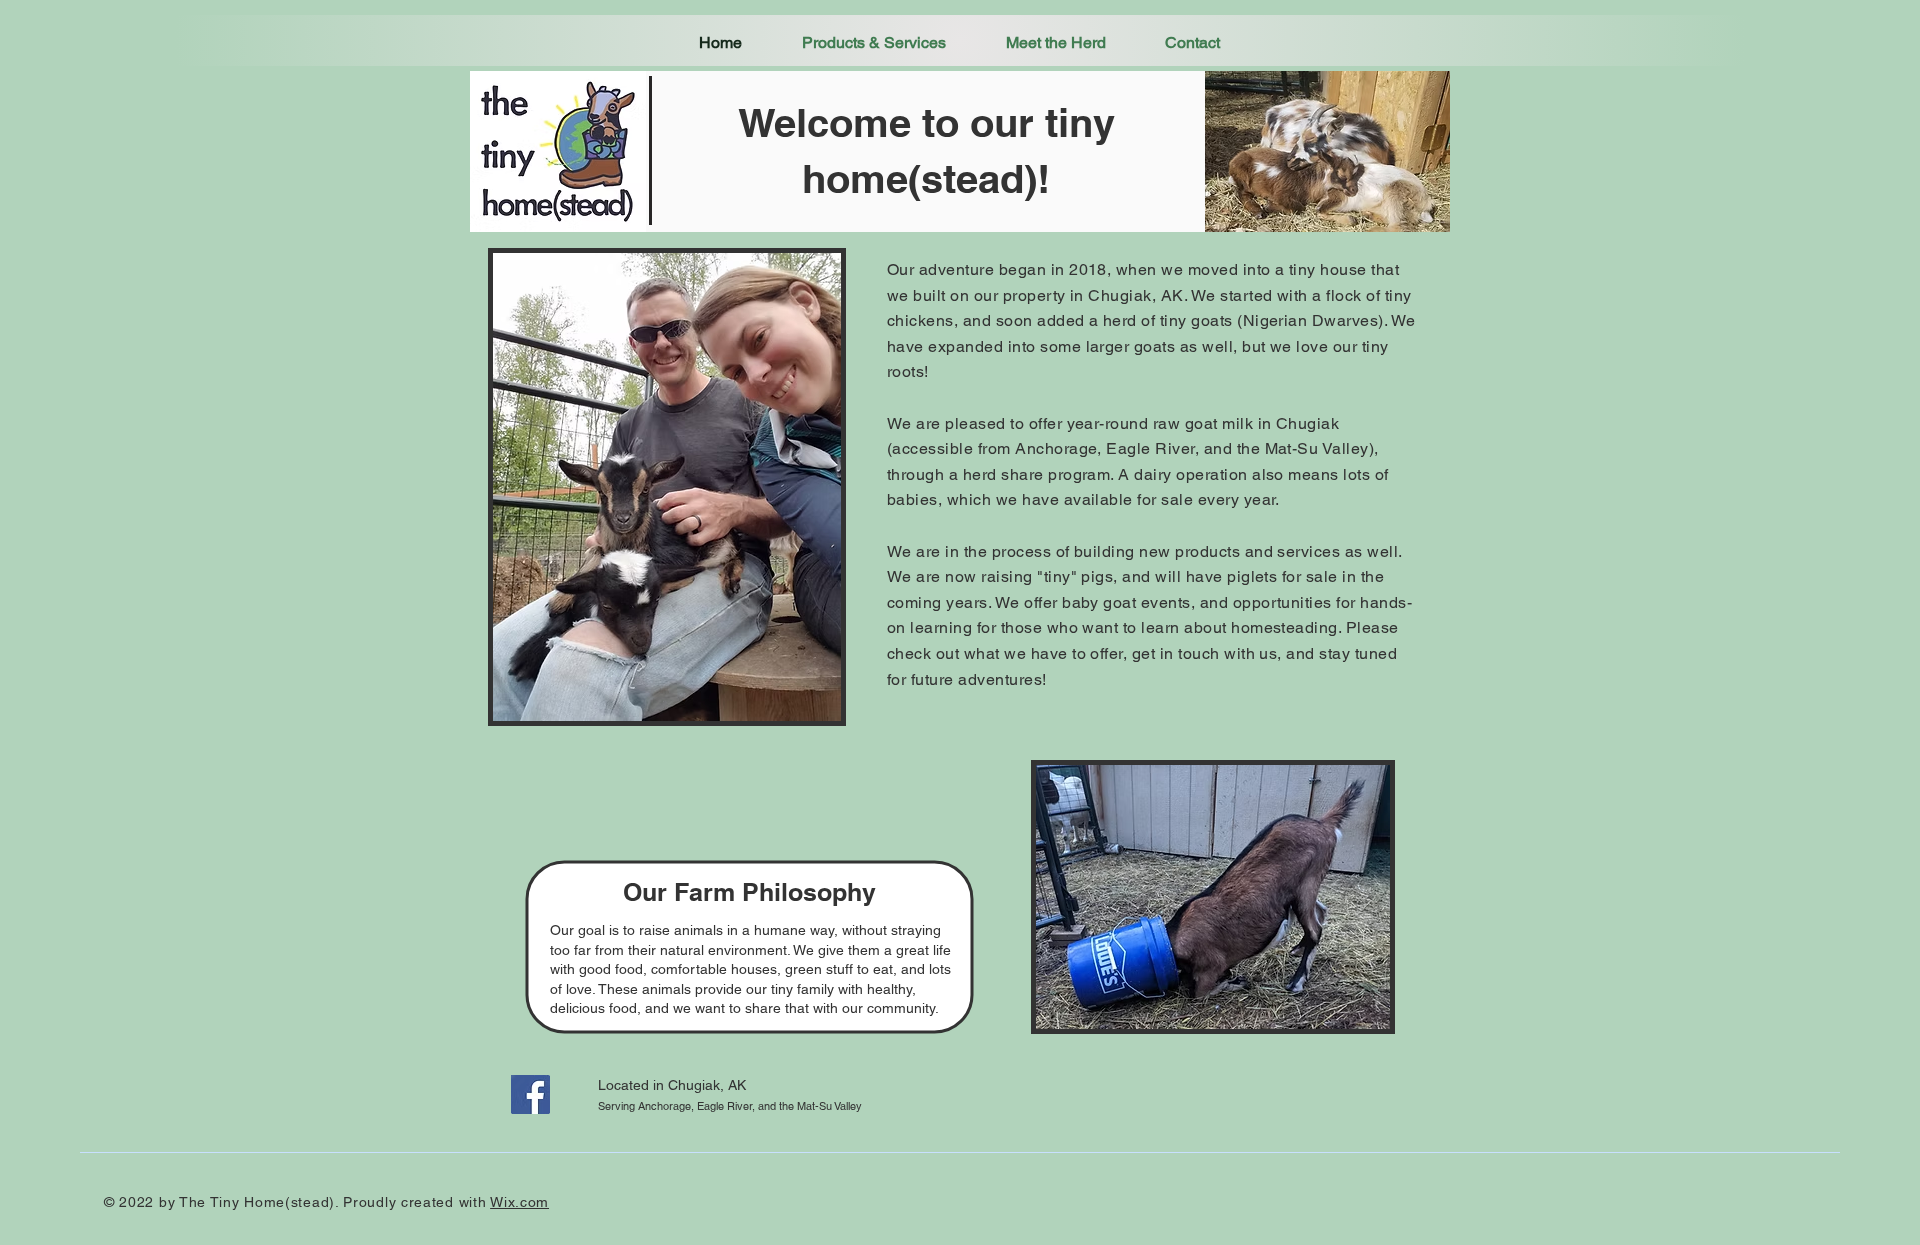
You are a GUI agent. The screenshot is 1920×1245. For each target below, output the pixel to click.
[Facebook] (530, 1094)
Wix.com (519, 1202)
